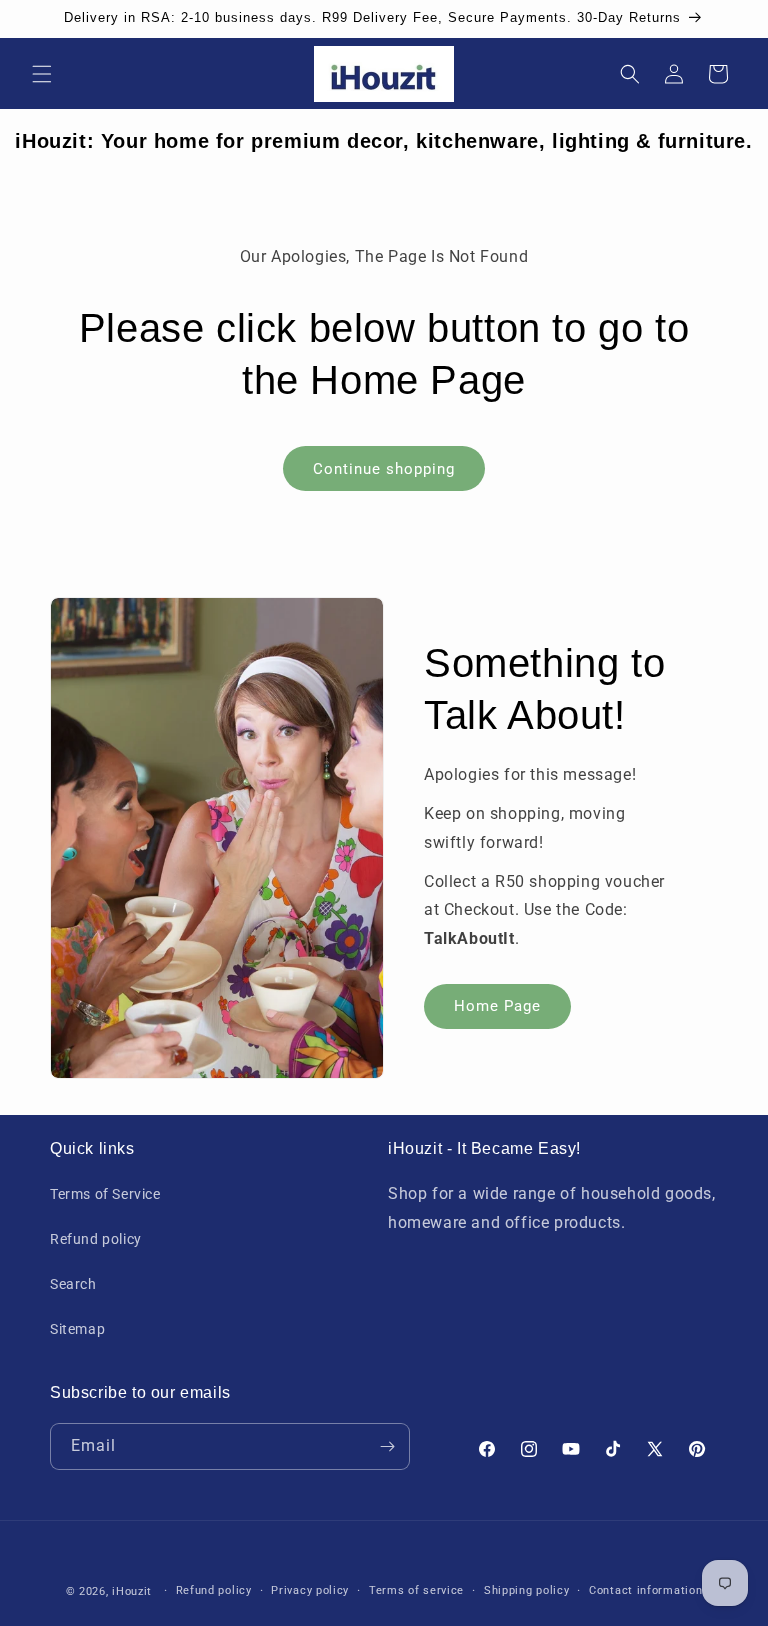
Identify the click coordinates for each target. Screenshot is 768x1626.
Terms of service (416, 1590)
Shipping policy (527, 1590)
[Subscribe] (387, 1446)
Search (73, 1284)
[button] (42, 74)
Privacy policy (310, 1590)
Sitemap (77, 1329)
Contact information (645, 1590)
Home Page (497, 1006)
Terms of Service (105, 1194)
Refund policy (96, 1239)
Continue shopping (384, 469)
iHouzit (132, 1591)
